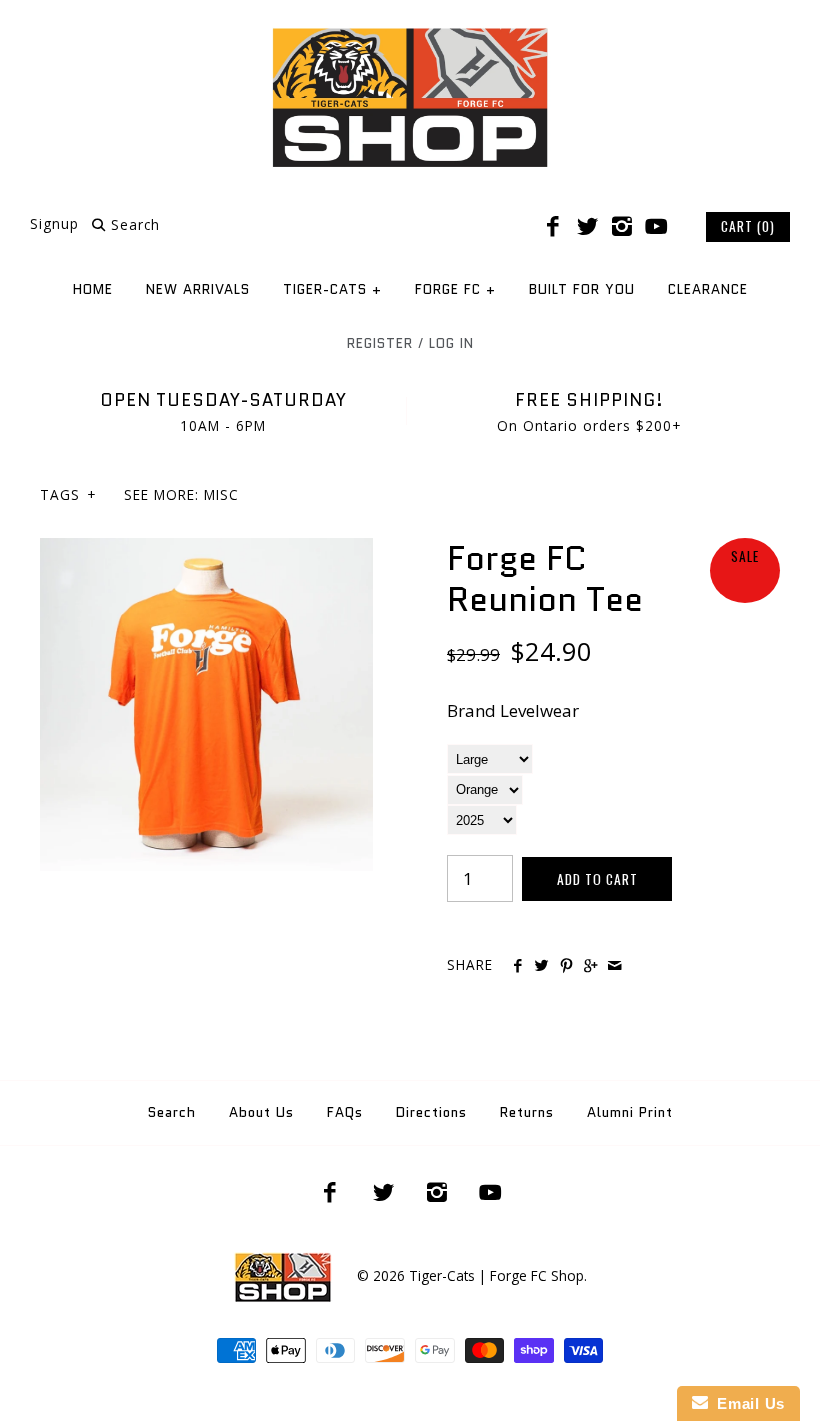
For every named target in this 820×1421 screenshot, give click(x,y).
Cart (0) (748, 226)
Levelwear (539, 710)
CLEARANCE (708, 289)
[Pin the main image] (566, 966)
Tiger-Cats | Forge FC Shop (496, 1275)
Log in (451, 343)
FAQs (345, 1112)
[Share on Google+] (590, 966)
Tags (68, 494)
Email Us (746, 1403)
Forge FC (455, 289)
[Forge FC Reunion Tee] (206, 551)
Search (172, 1112)
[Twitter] (587, 227)
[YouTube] (656, 227)
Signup (54, 224)
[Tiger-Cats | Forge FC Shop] (410, 33)
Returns (527, 1112)
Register (380, 343)
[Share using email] (614, 966)
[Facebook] (553, 227)
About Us (261, 1112)
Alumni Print (630, 1112)
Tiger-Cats (332, 289)
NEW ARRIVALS (198, 289)
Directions (431, 1112)
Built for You (582, 289)
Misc (221, 494)
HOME (93, 289)
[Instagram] (622, 227)
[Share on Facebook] (517, 966)
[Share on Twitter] (541, 966)
